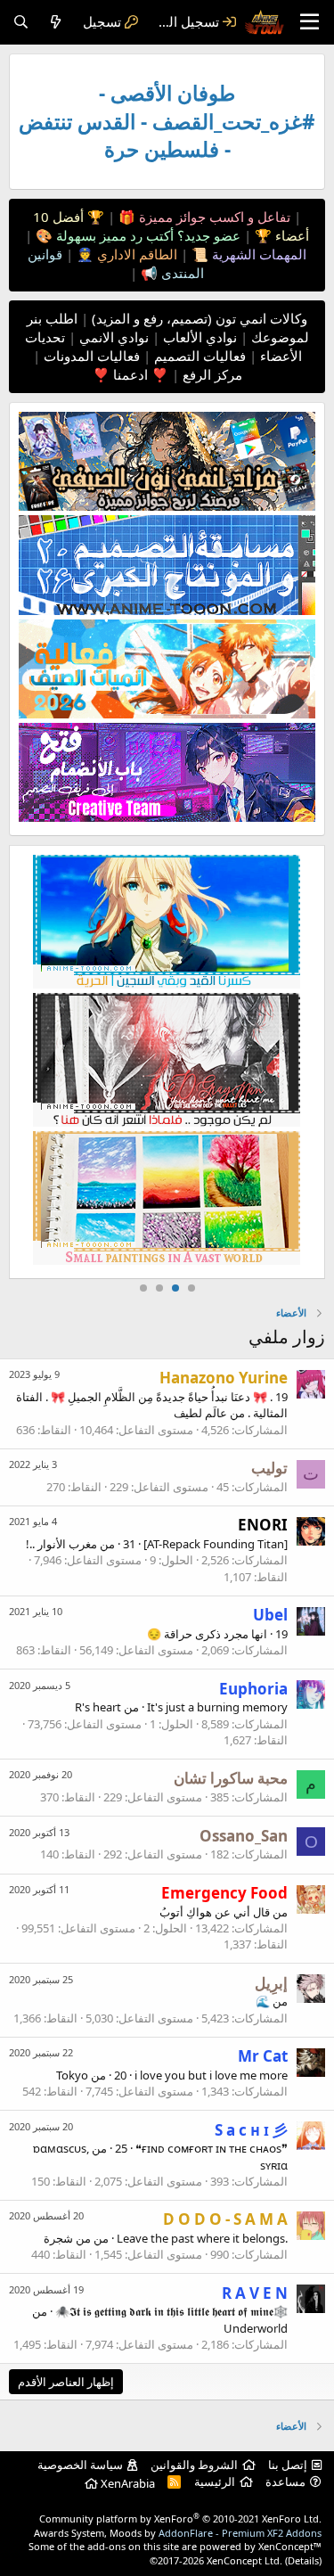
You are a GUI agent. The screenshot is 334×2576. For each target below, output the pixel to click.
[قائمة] (310, 22)
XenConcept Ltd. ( (247, 2560)
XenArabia (126, 2483)
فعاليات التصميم (198, 356)
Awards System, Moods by (178, 2533)
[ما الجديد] (56, 22)
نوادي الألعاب (198, 337)
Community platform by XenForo (180, 2519)
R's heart (98, 1707)
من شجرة (67, 2238)
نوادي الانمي (112, 337)
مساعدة (285, 2482)
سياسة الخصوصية (80, 2465)
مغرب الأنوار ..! (61, 1544)
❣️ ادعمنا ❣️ (130, 374)
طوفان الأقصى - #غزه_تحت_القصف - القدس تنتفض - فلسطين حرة (167, 121)
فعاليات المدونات (90, 356)
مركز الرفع (211, 374)
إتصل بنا (288, 2465)
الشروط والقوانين (194, 2465)
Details (303, 2560)
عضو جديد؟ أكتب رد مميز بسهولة (147, 235)
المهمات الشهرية (257, 254)
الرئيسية (215, 2482)
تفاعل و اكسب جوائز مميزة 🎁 (203, 217)
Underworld (256, 2328)
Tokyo (72, 2075)
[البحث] (21, 22)
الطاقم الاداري (135, 254)
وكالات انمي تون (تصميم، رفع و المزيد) (200, 318)
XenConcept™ (290, 2546)
